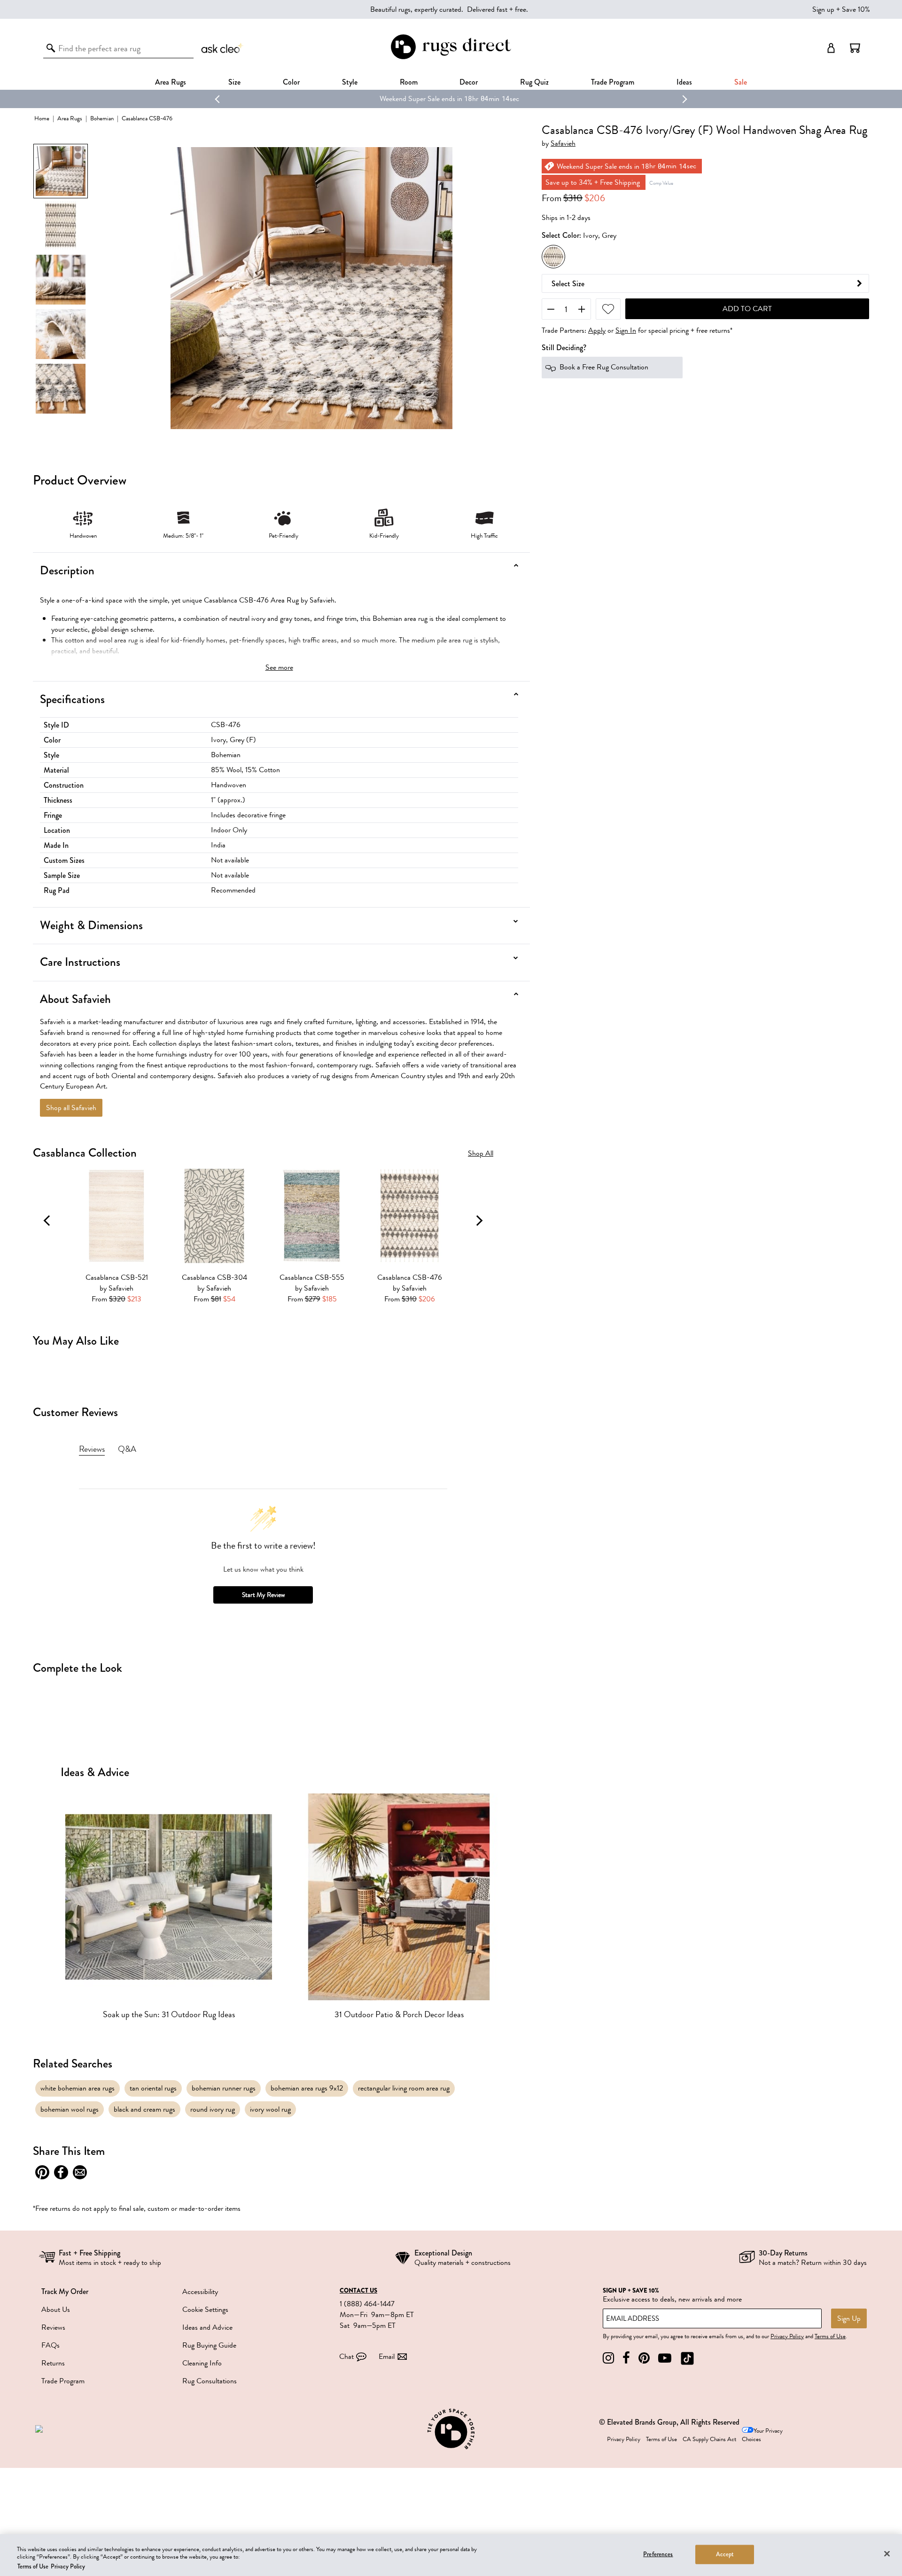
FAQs (51, 2345)
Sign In (626, 331)
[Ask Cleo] (223, 48)
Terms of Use (830, 2336)
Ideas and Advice (207, 2327)
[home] (451, 58)
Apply (597, 331)
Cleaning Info (202, 2363)
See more (279, 667)
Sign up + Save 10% (841, 9)
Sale (741, 82)
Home (42, 118)
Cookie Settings (205, 2310)
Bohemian (102, 118)
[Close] (887, 2553)
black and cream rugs (144, 2109)
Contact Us (358, 2291)
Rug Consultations (210, 2381)
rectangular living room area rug (404, 2088)
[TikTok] (687, 2358)
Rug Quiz (534, 82)
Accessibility (200, 2292)
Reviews (53, 2327)
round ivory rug (213, 2109)
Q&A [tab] (127, 1449)
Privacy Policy (787, 2336)
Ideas (684, 82)
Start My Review (263, 1595)
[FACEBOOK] (626, 2358)
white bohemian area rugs (78, 2088)
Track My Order (65, 2291)
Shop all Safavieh (71, 1108)
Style (350, 82)
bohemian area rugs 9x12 (307, 2088)
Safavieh (563, 144)
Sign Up (849, 2318)
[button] (855, 48)
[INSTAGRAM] (608, 2358)
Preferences (658, 2554)
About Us (56, 2310)
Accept (725, 2554)
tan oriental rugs (153, 2088)
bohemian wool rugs (70, 2109)
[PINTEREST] (644, 2358)
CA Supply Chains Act (709, 2439)
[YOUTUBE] (665, 2358)
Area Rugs (171, 82)
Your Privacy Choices (762, 2435)
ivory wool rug (270, 2109)
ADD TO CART (747, 309)
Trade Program (613, 82)
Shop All (481, 1154)
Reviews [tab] (92, 1449)
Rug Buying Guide (209, 2345)
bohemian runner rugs (224, 2088)
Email (387, 2357)
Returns (53, 2363)
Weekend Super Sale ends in (421, 99)
